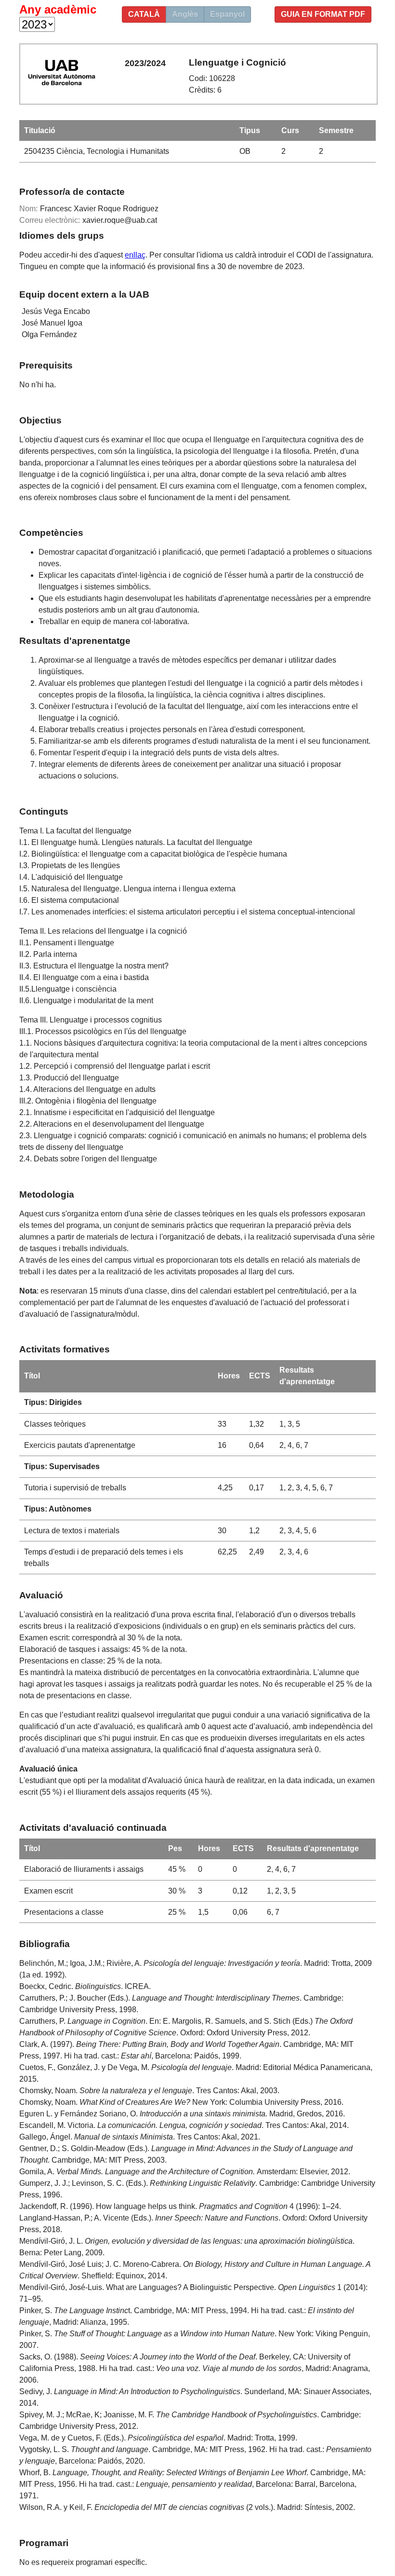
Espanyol (227, 14)
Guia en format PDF (323, 14)
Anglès (185, 14)
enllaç (135, 255)
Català (144, 14)
